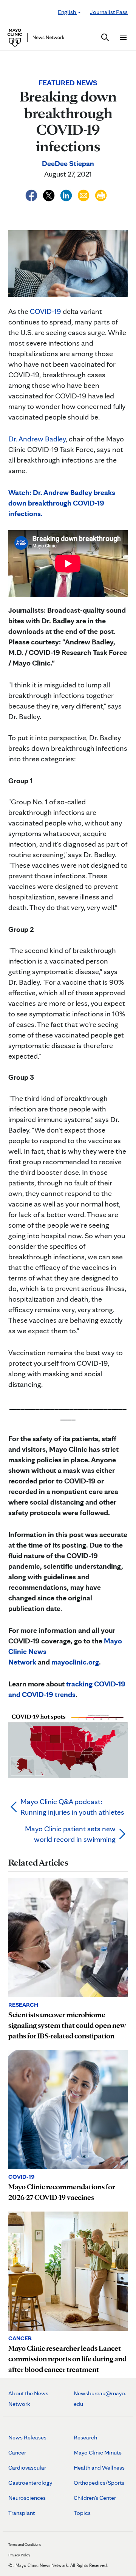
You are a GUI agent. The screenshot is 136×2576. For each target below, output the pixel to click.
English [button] (67, 12)
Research (85, 2437)
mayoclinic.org (75, 1662)
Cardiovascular (27, 2468)
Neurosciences (27, 2498)
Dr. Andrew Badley (37, 439)
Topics (82, 2513)
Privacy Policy (19, 2555)
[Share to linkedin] (67, 194)
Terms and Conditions (25, 2544)
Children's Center (95, 2498)
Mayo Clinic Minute (98, 2452)
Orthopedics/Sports (99, 2483)
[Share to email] (84, 194)
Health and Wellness (99, 2468)
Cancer (17, 2452)
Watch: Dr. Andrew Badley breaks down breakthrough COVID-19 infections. (62, 503)
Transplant (22, 2513)
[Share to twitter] (49, 194)
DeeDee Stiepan (68, 163)
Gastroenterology (30, 2483)
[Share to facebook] (32, 194)
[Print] (101, 194)
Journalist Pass (109, 12)
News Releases (27, 2437)
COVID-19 (46, 311)
